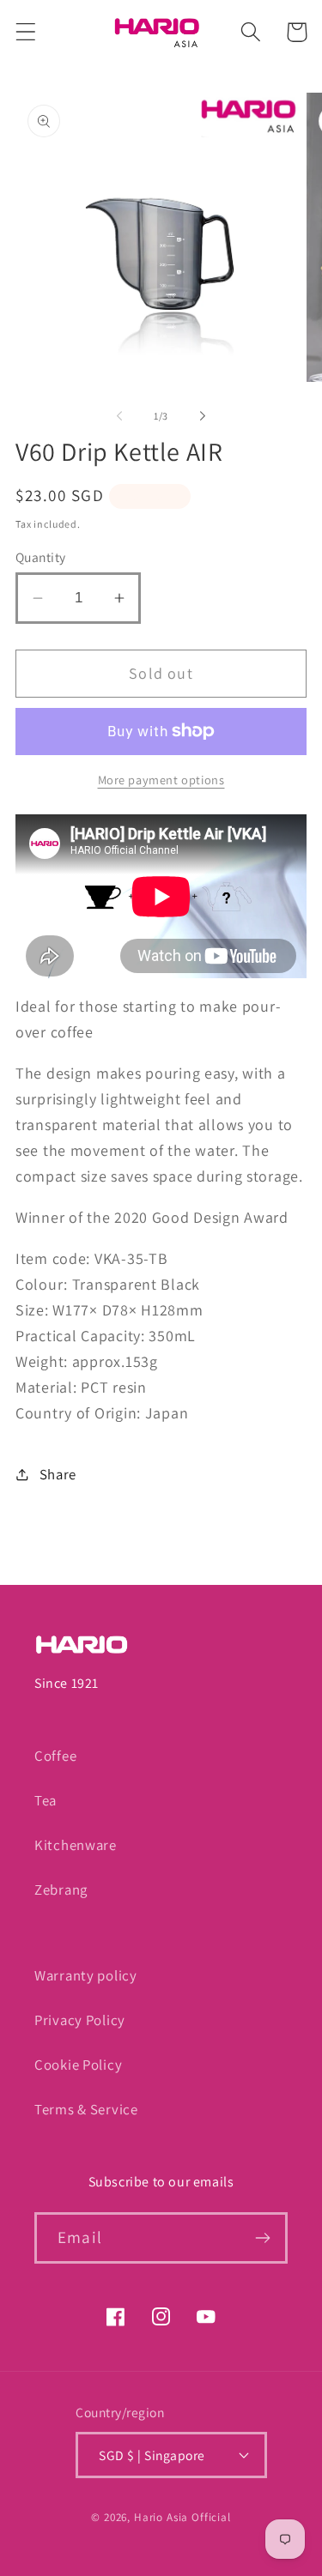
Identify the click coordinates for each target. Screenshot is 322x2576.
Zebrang (61, 1890)
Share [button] (58, 1474)
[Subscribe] (262, 2238)
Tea (46, 1800)
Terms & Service (86, 2109)
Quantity (41, 557)
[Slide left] (119, 416)
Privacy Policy (80, 2020)
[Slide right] (203, 416)
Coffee (55, 1756)
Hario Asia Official (182, 2517)
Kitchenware (76, 1845)
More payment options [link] (161, 780)
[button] (26, 32)
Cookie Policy (78, 2065)
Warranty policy (86, 1975)
